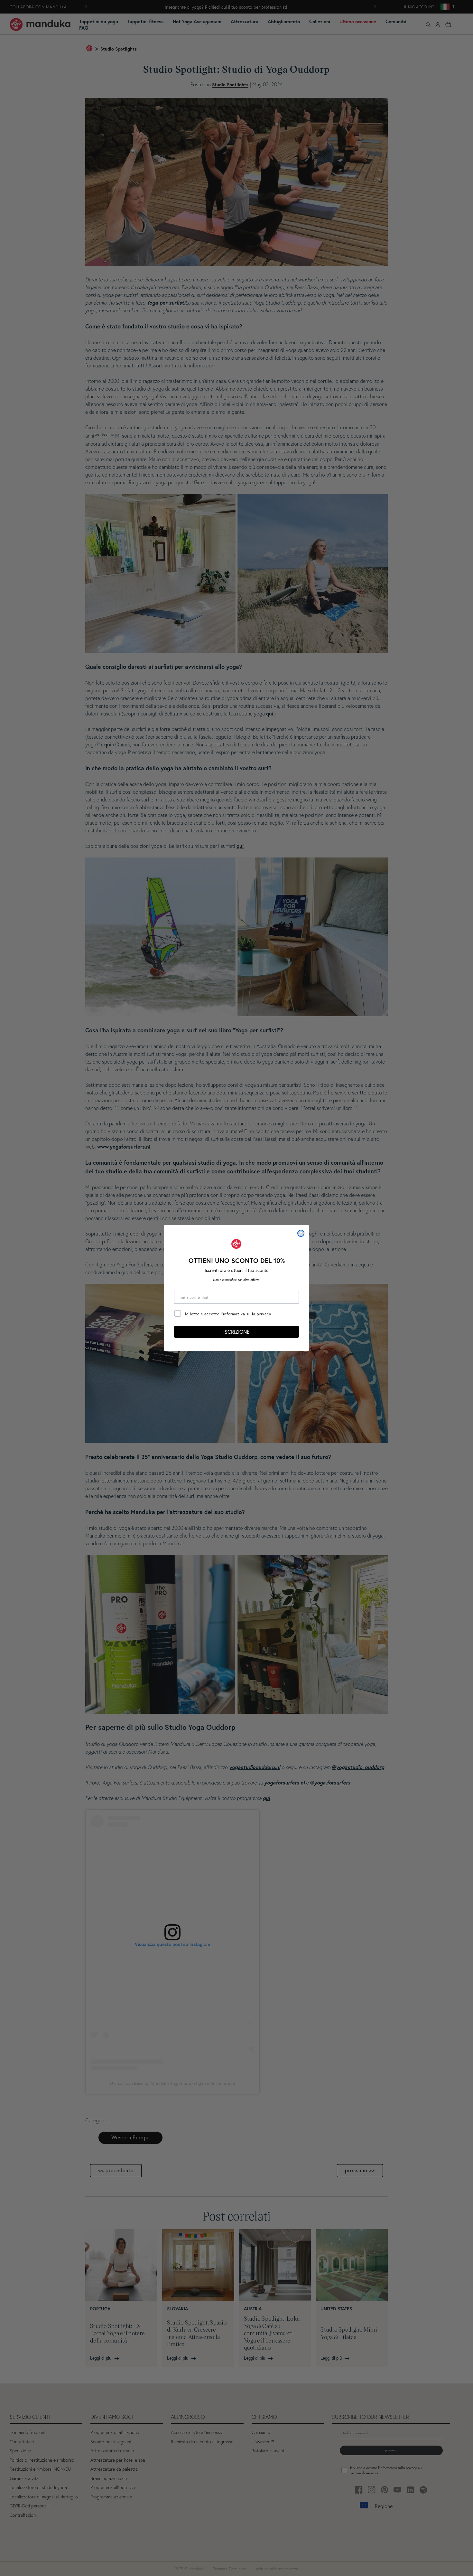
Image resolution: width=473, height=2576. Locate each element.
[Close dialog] (301, 1233)
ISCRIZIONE (236, 1332)
